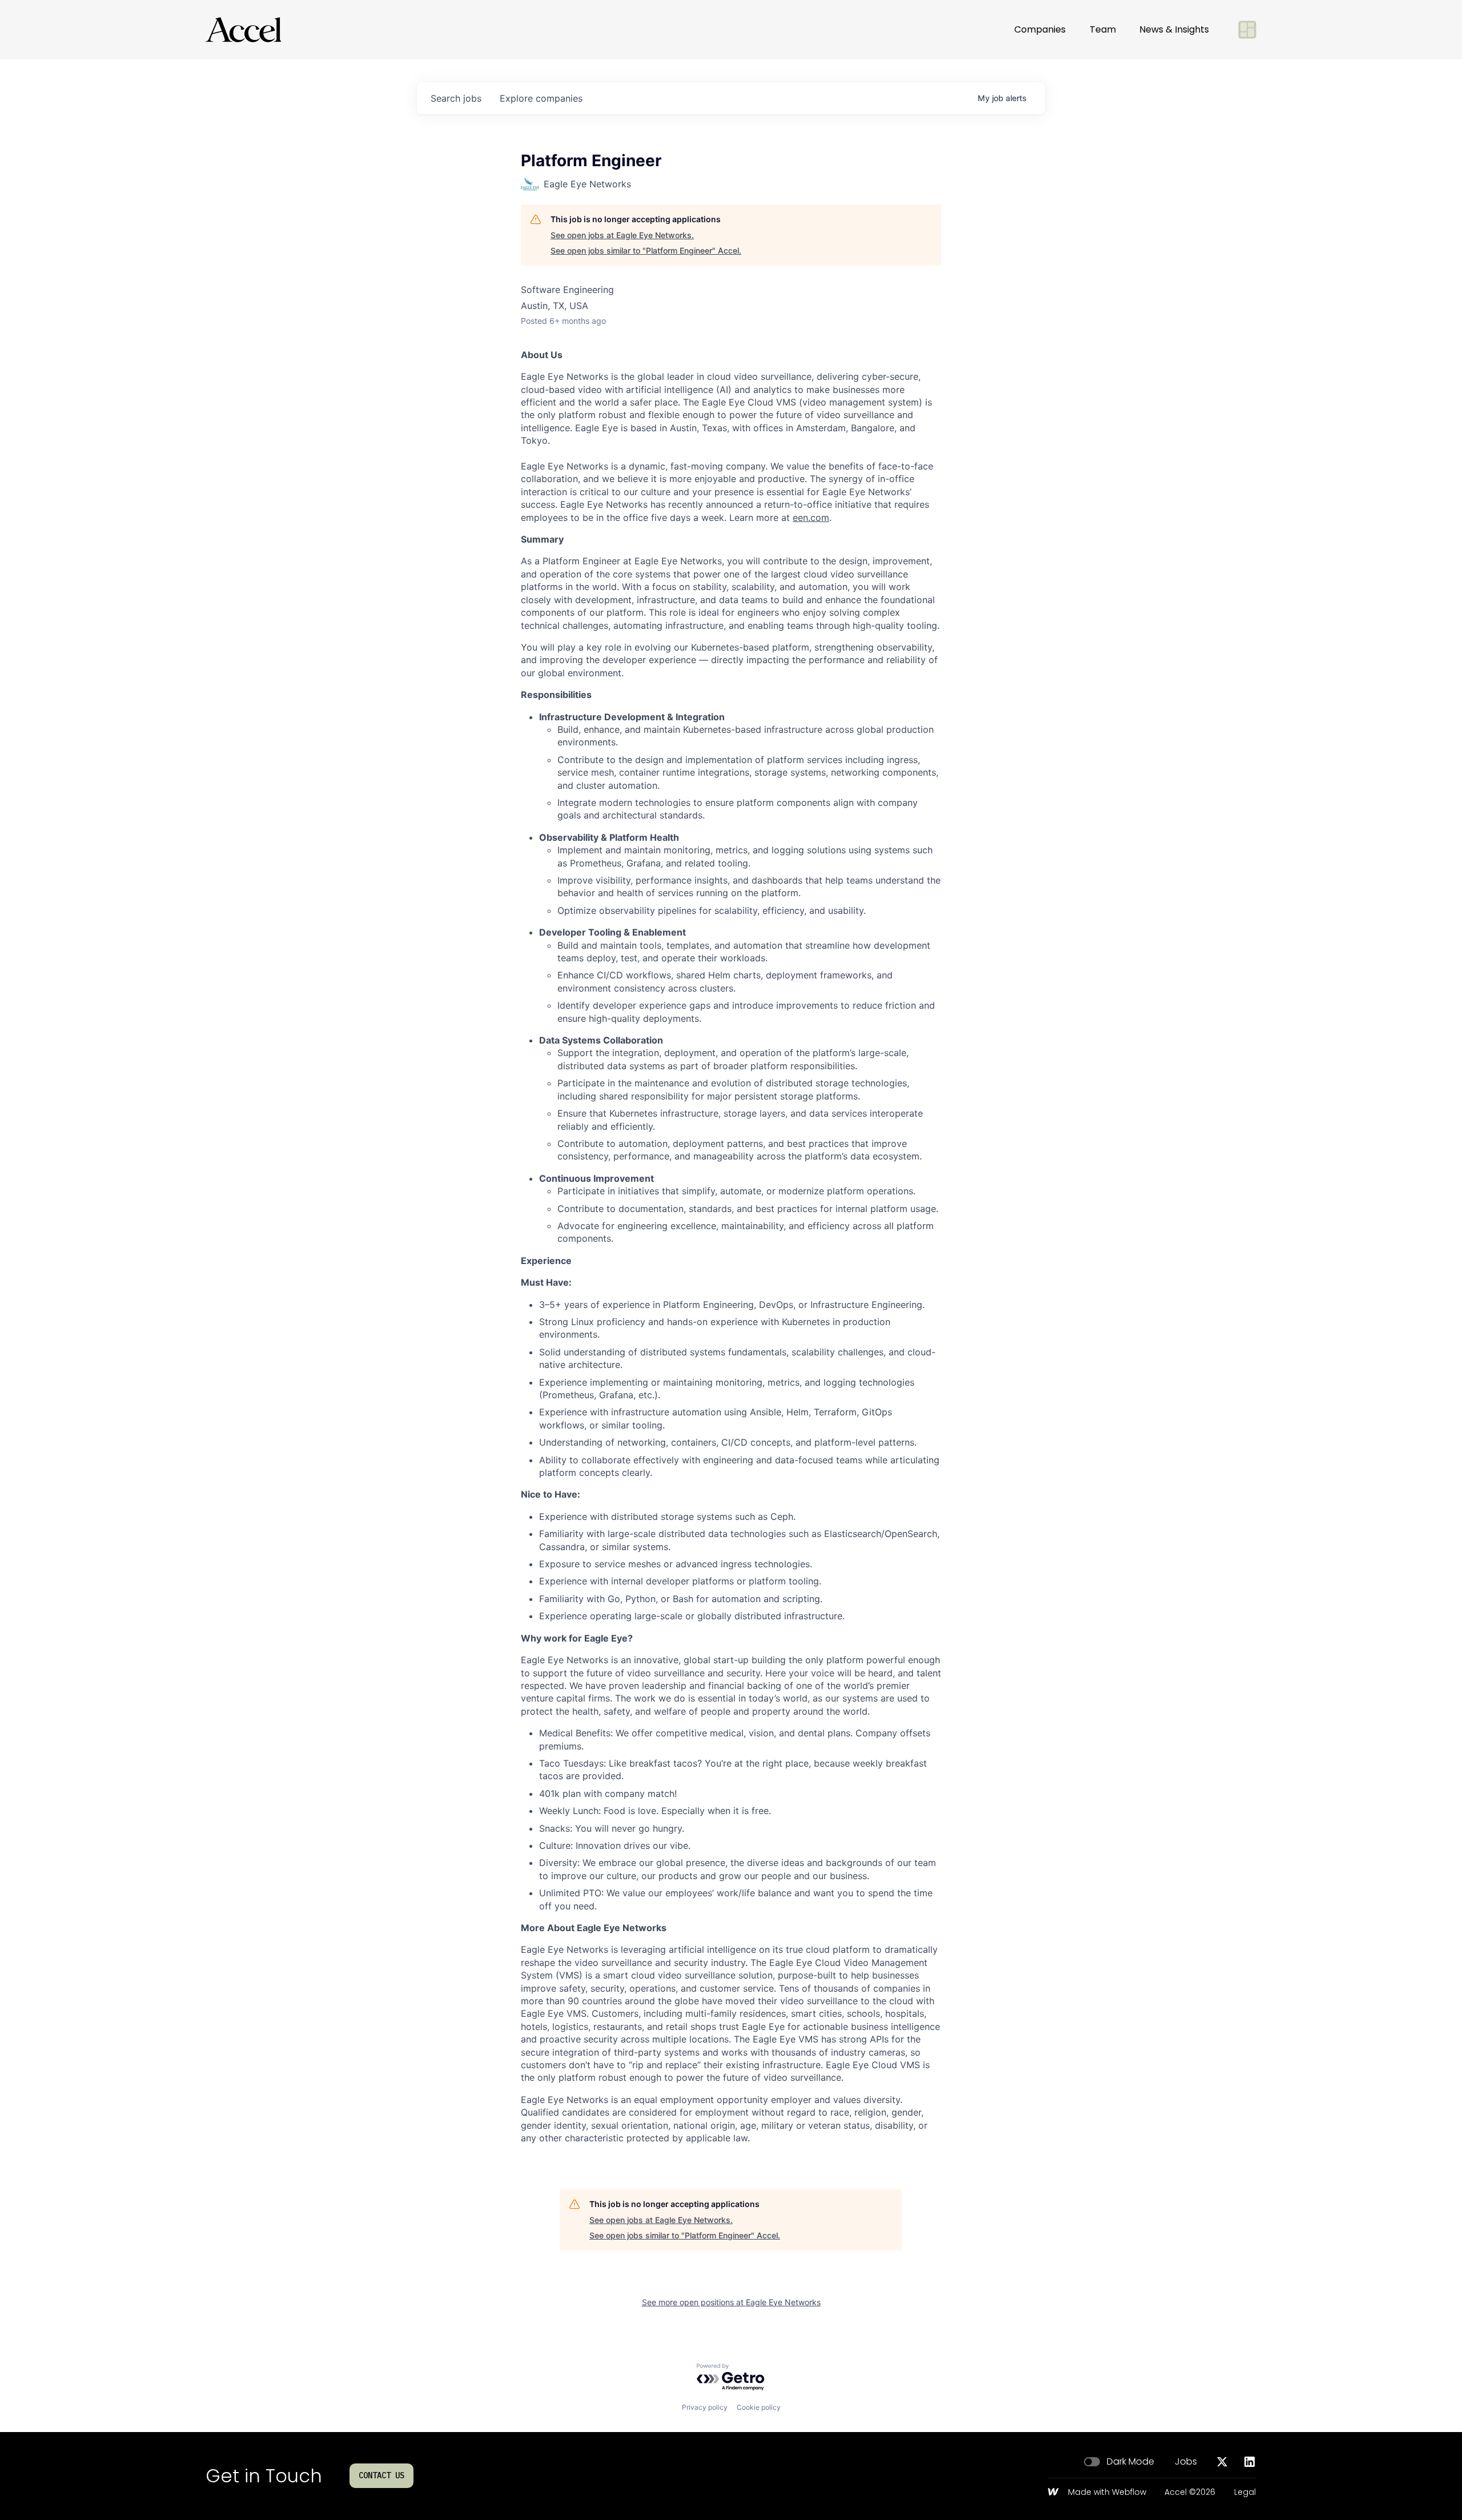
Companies (1040, 29)
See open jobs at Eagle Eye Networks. (622, 235)
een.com (811, 517)
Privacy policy (705, 2407)
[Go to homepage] (243, 30)
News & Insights (1174, 29)
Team (1103, 29)
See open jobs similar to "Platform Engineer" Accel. (646, 250)
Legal (1245, 2493)
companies (541, 98)
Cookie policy (759, 2407)
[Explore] (1247, 30)
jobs (456, 98)
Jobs (1186, 2462)
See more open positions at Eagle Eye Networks (731, 2302)
